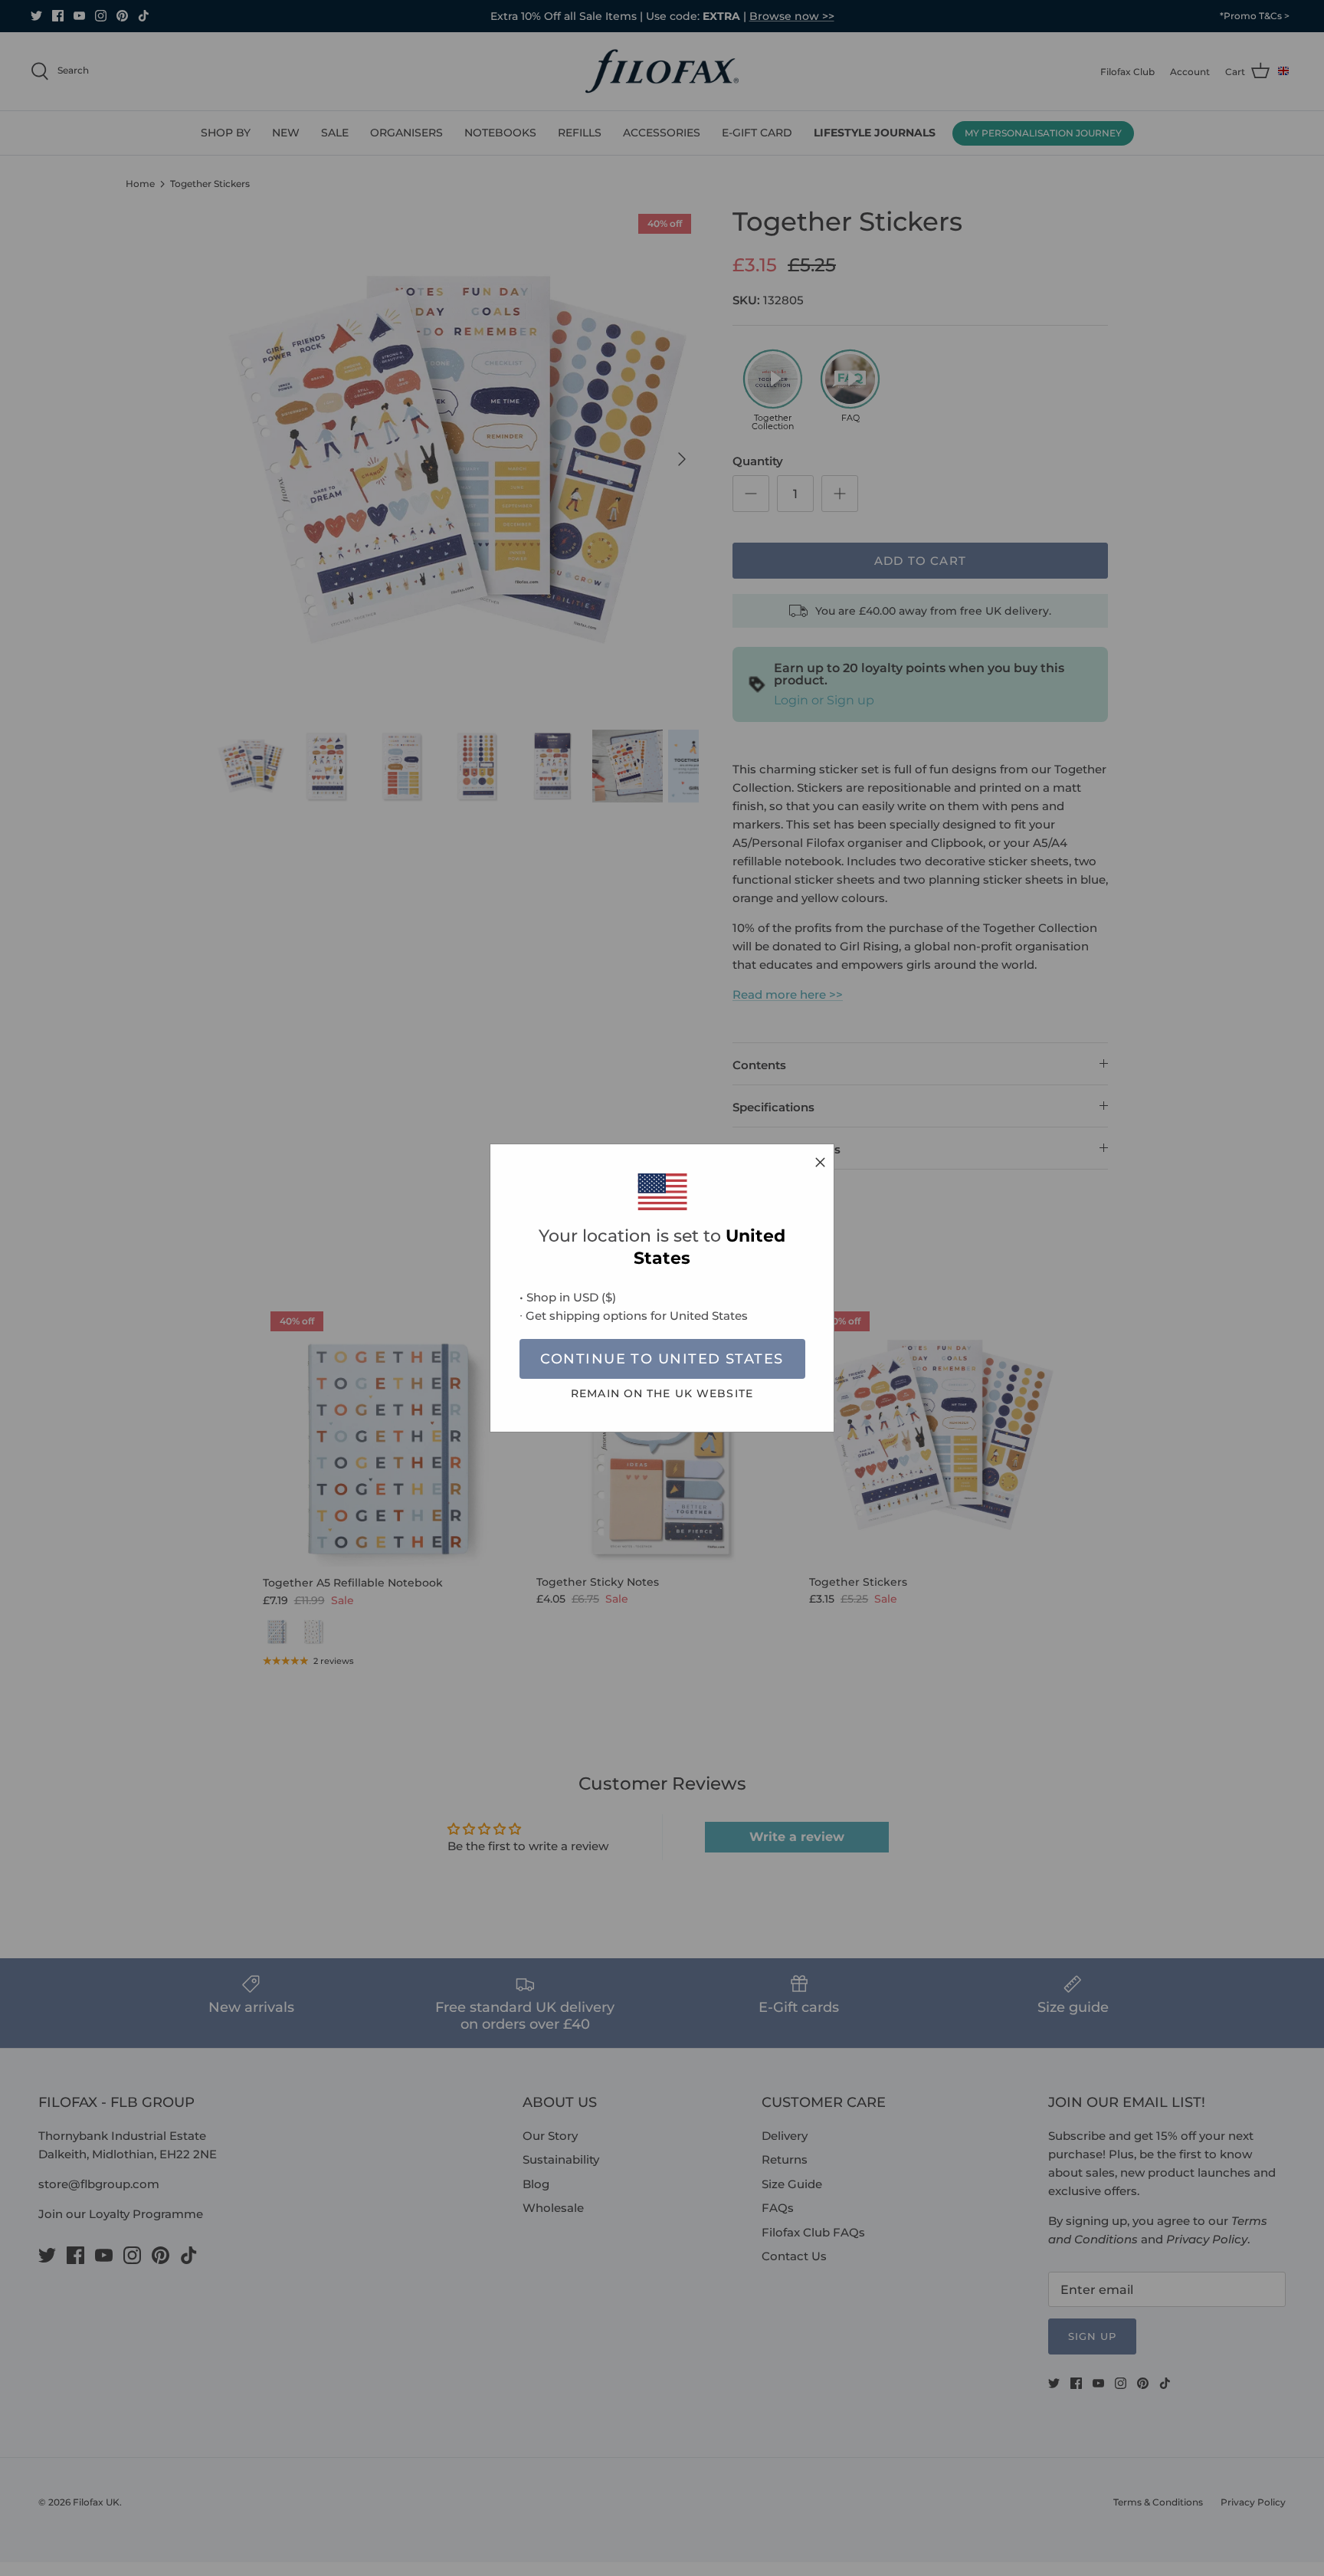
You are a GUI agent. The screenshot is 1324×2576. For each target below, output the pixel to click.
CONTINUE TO (662, 1359)
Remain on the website (662, 1393)
